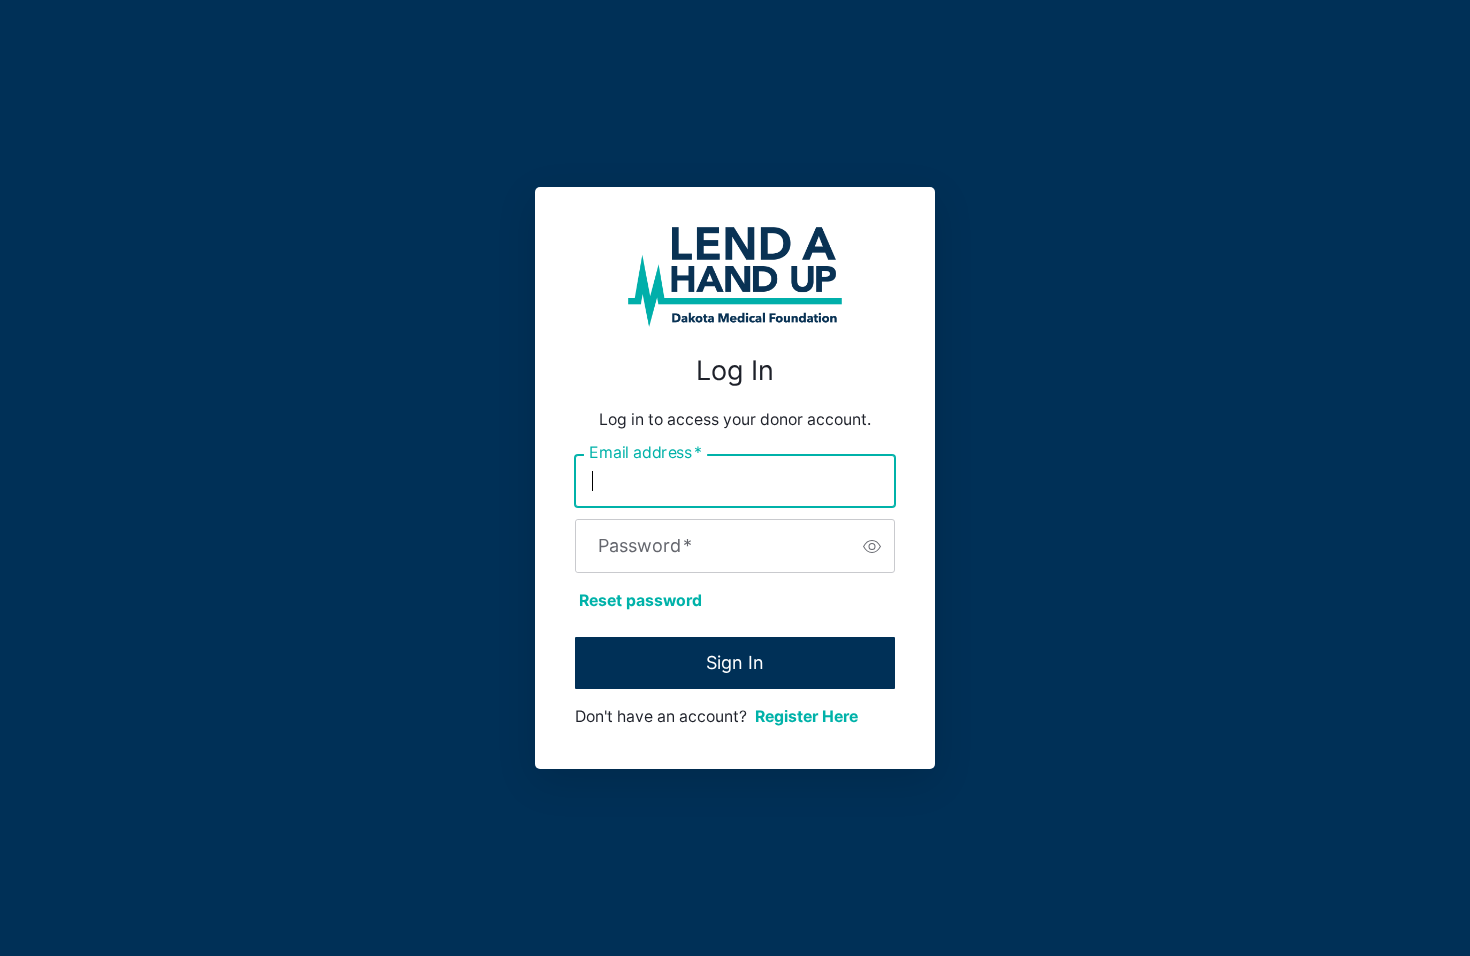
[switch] (872, 546)
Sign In (735, 662)
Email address (645, 453)
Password (645, 546)
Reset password (640, 600)
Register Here (806, 716)
